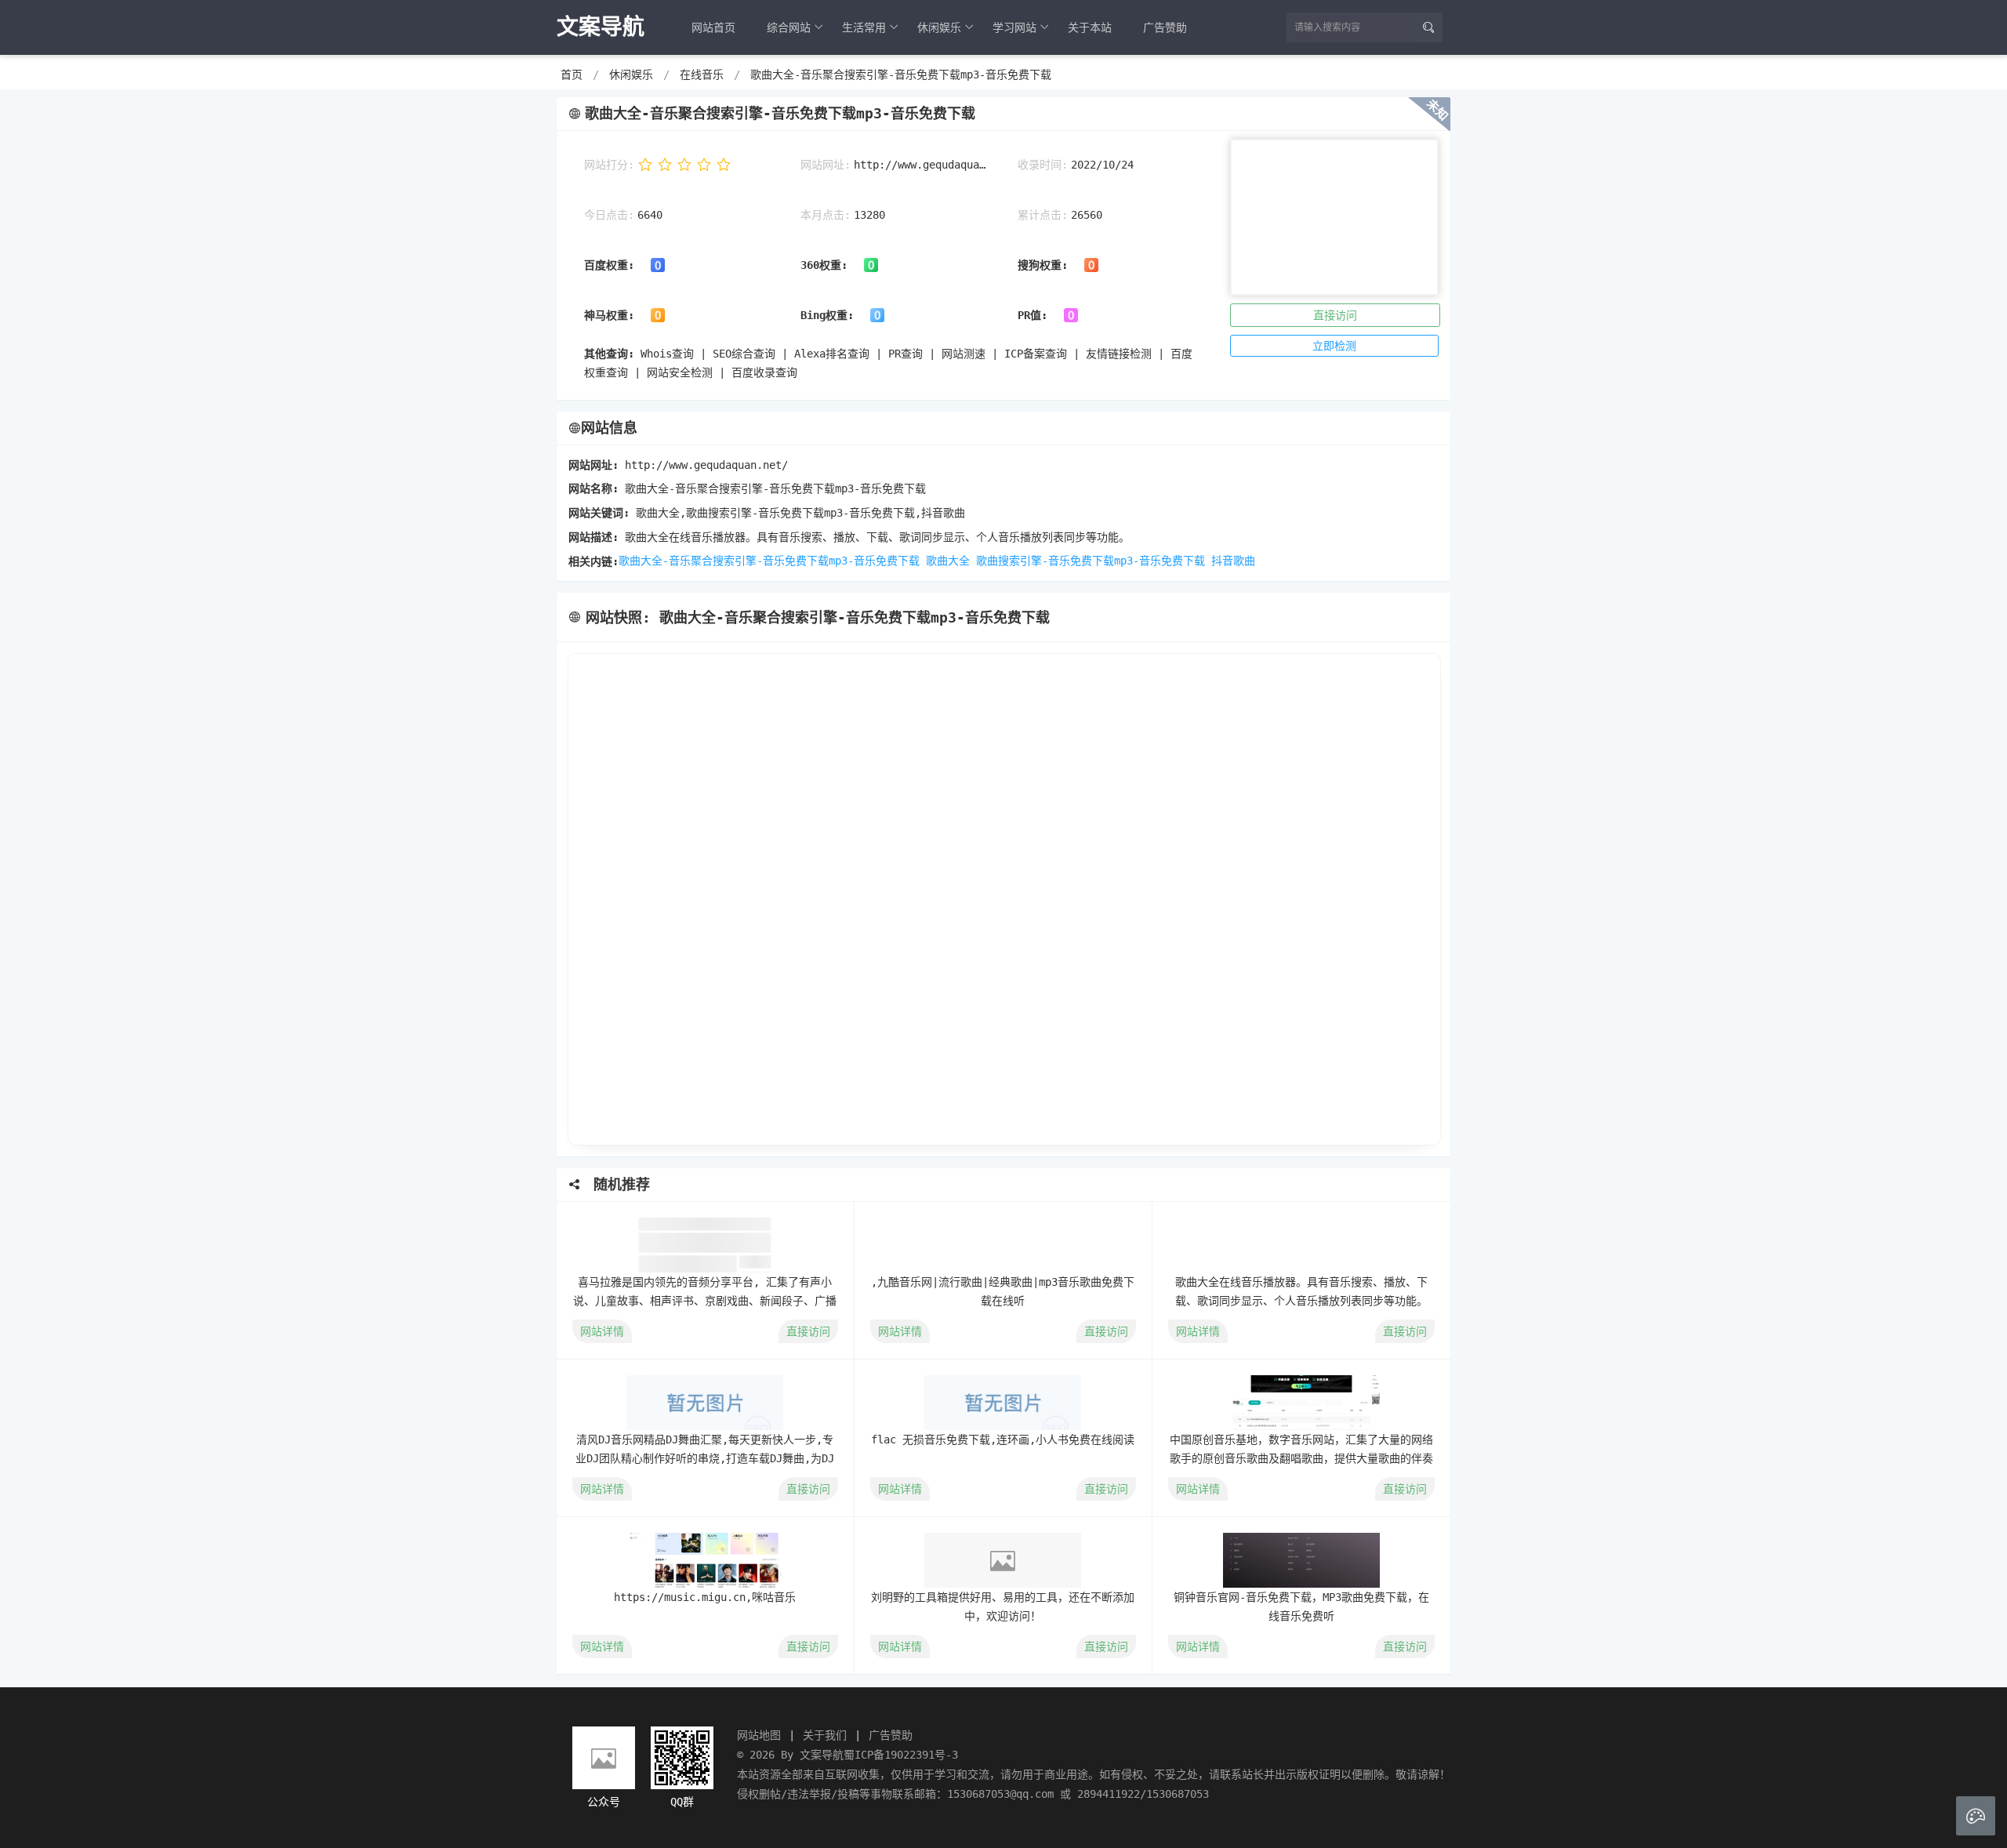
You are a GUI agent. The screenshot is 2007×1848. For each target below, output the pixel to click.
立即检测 (1334, 346)
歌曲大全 (948, 561)
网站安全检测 (680, 372)
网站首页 (713, 27)
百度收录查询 (764, 372)
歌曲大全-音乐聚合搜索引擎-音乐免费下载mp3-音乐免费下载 (901, 74)
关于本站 (1090, 27)
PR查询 (906, 354)
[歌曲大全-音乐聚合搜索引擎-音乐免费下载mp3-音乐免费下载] (1003, 899)
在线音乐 (702, 74)
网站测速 (964, 354)
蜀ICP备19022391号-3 (901, 1755)
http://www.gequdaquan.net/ (920, 165)
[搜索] (1428, 27)
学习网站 (1014, 27)
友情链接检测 (1119, 354)
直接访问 (1335, 315)
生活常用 (864, 27)
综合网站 (789, 27)
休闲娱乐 (939, 27)
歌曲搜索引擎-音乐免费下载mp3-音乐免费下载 (1091, 561)
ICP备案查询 (1036, 354)
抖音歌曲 (1233, 561)
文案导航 (822, 1755)
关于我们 (825, 1735)
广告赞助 (1165, 27)
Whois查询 (667, 354)
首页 (572, 74)
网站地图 (759, 1735)
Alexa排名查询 (832, 354)
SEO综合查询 (744, 354)
